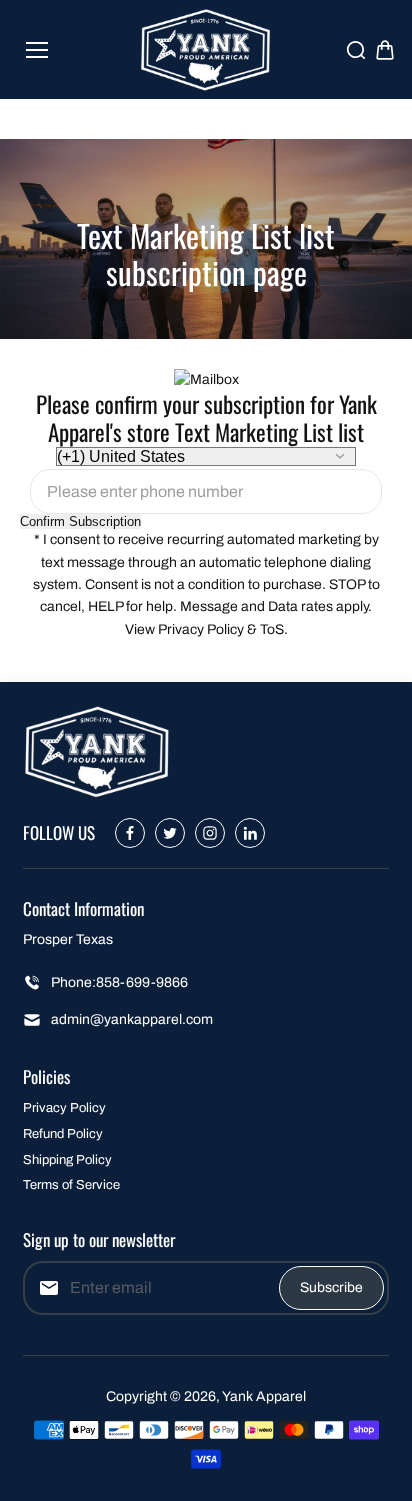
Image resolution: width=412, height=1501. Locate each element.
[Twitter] (170, 833)
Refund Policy (63, 1134)
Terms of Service (71, 1185)
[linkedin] (250, 833)
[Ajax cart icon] (385, 50)
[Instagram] (210, 833)
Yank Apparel (264, 1396)
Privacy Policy (64, 1108)
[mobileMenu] (37, 50)
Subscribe (331, 1287)
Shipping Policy (67, 1160)
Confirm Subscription (80, 521)
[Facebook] (130, 833)
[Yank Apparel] (206, 49)
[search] (356, 50)
